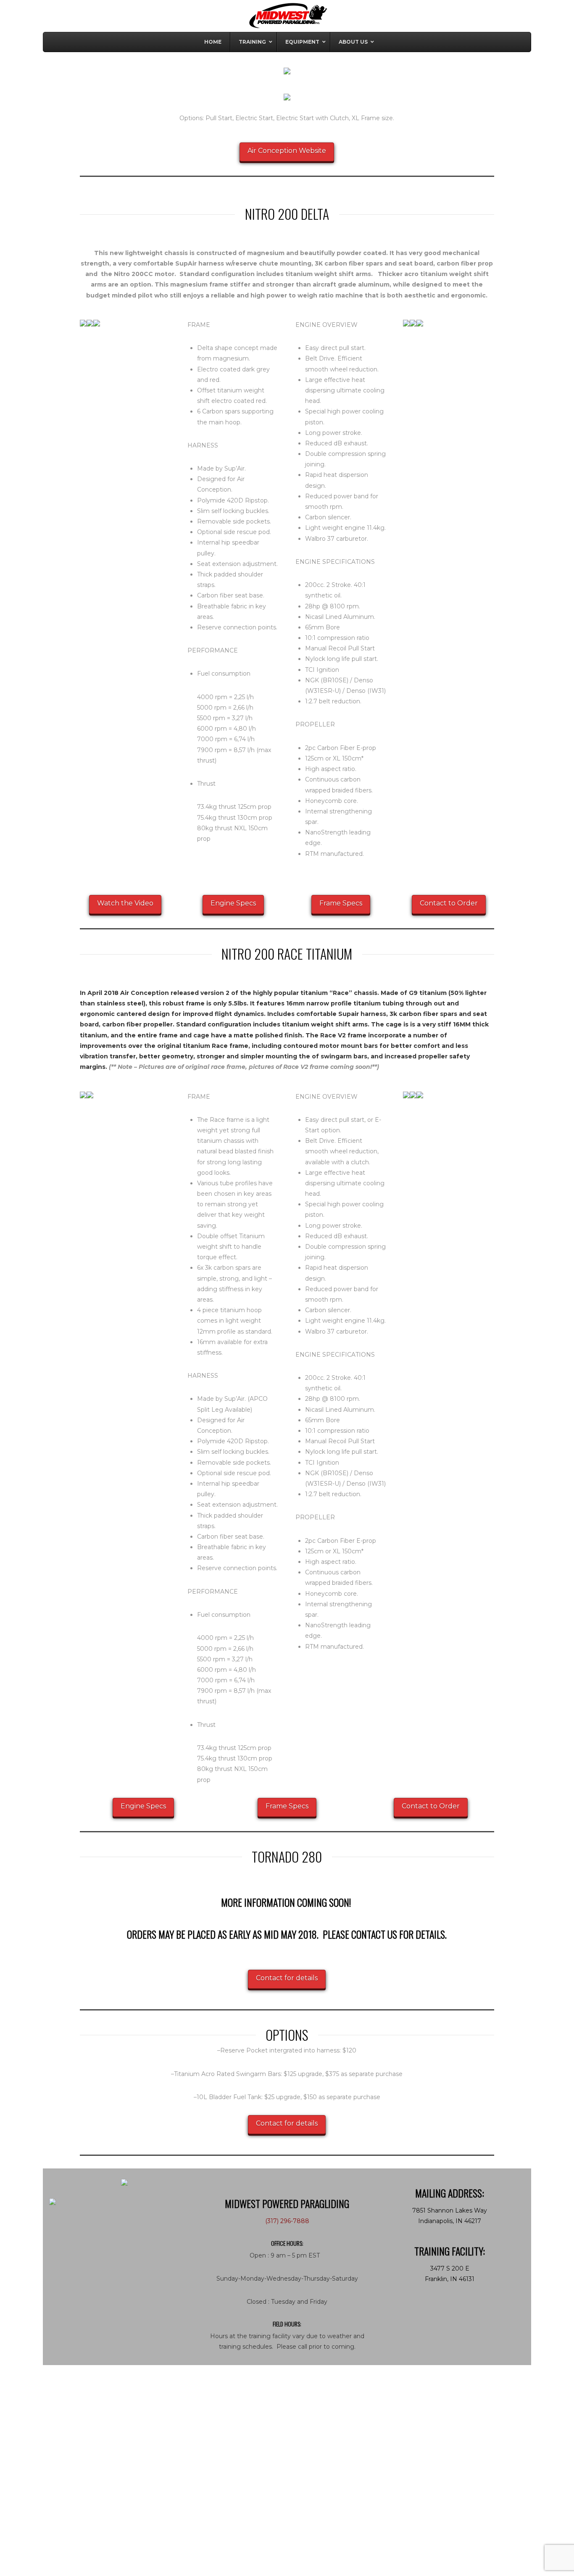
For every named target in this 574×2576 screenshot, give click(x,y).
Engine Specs (233, 903)
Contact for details (287, 1978)
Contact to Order (449, 903)
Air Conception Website (287, 151)
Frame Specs (341, 903)
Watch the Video (125, 903)
